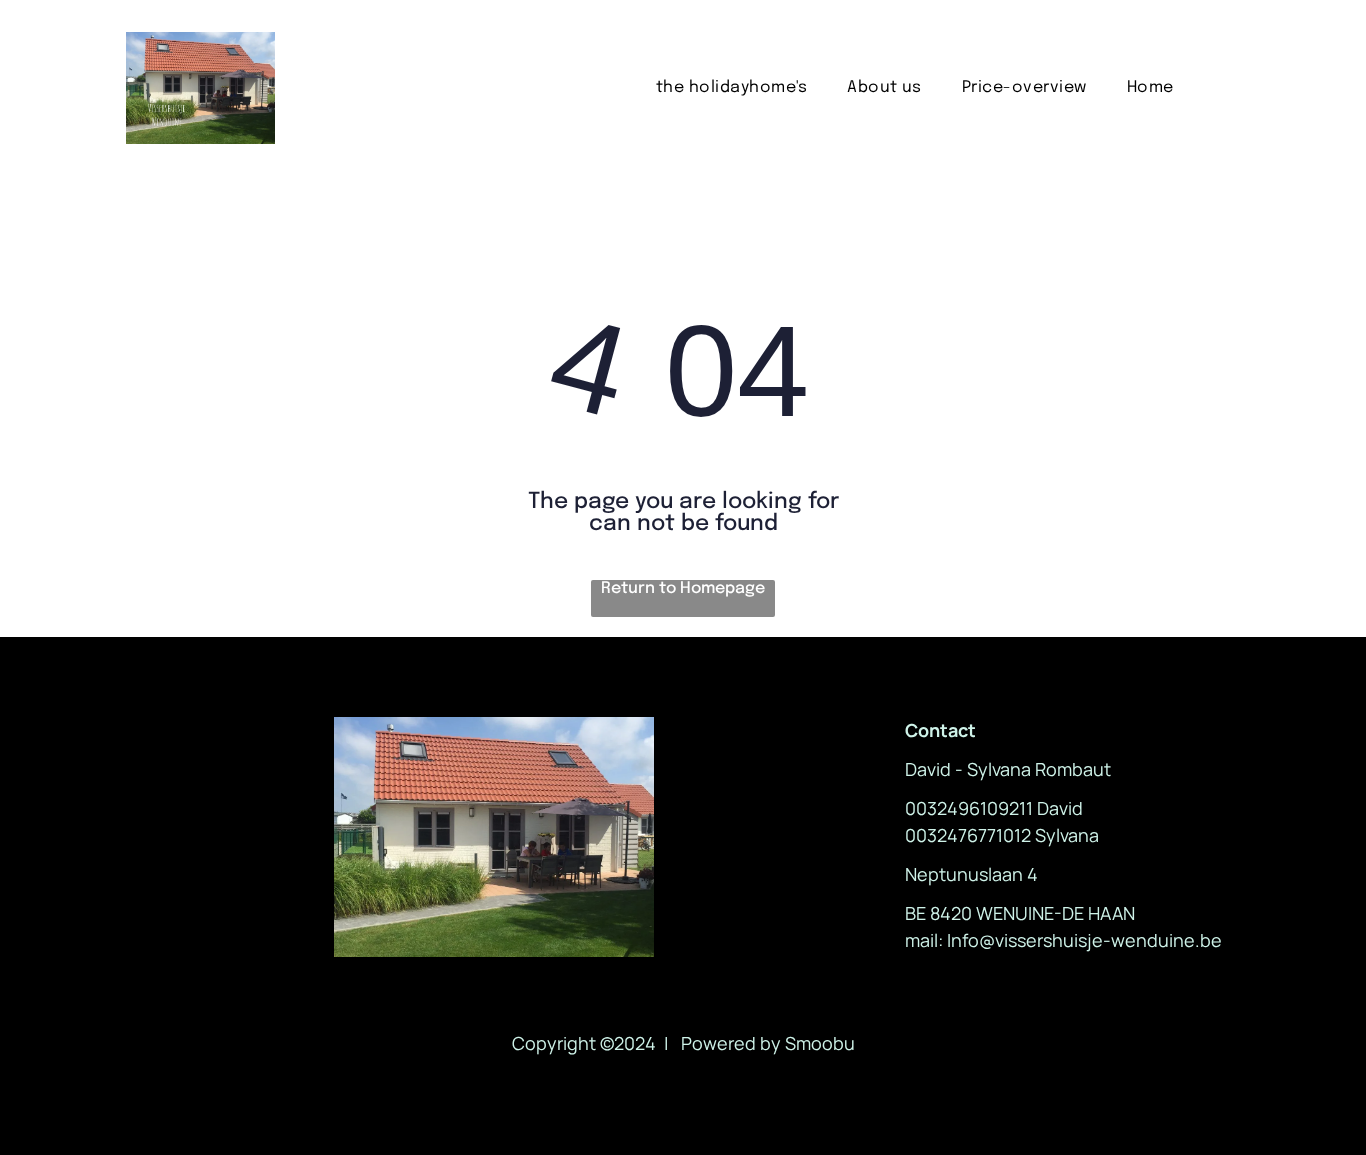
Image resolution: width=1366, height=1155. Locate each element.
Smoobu (820, 1043)
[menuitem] (731, 87)
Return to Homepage (683, 588)
